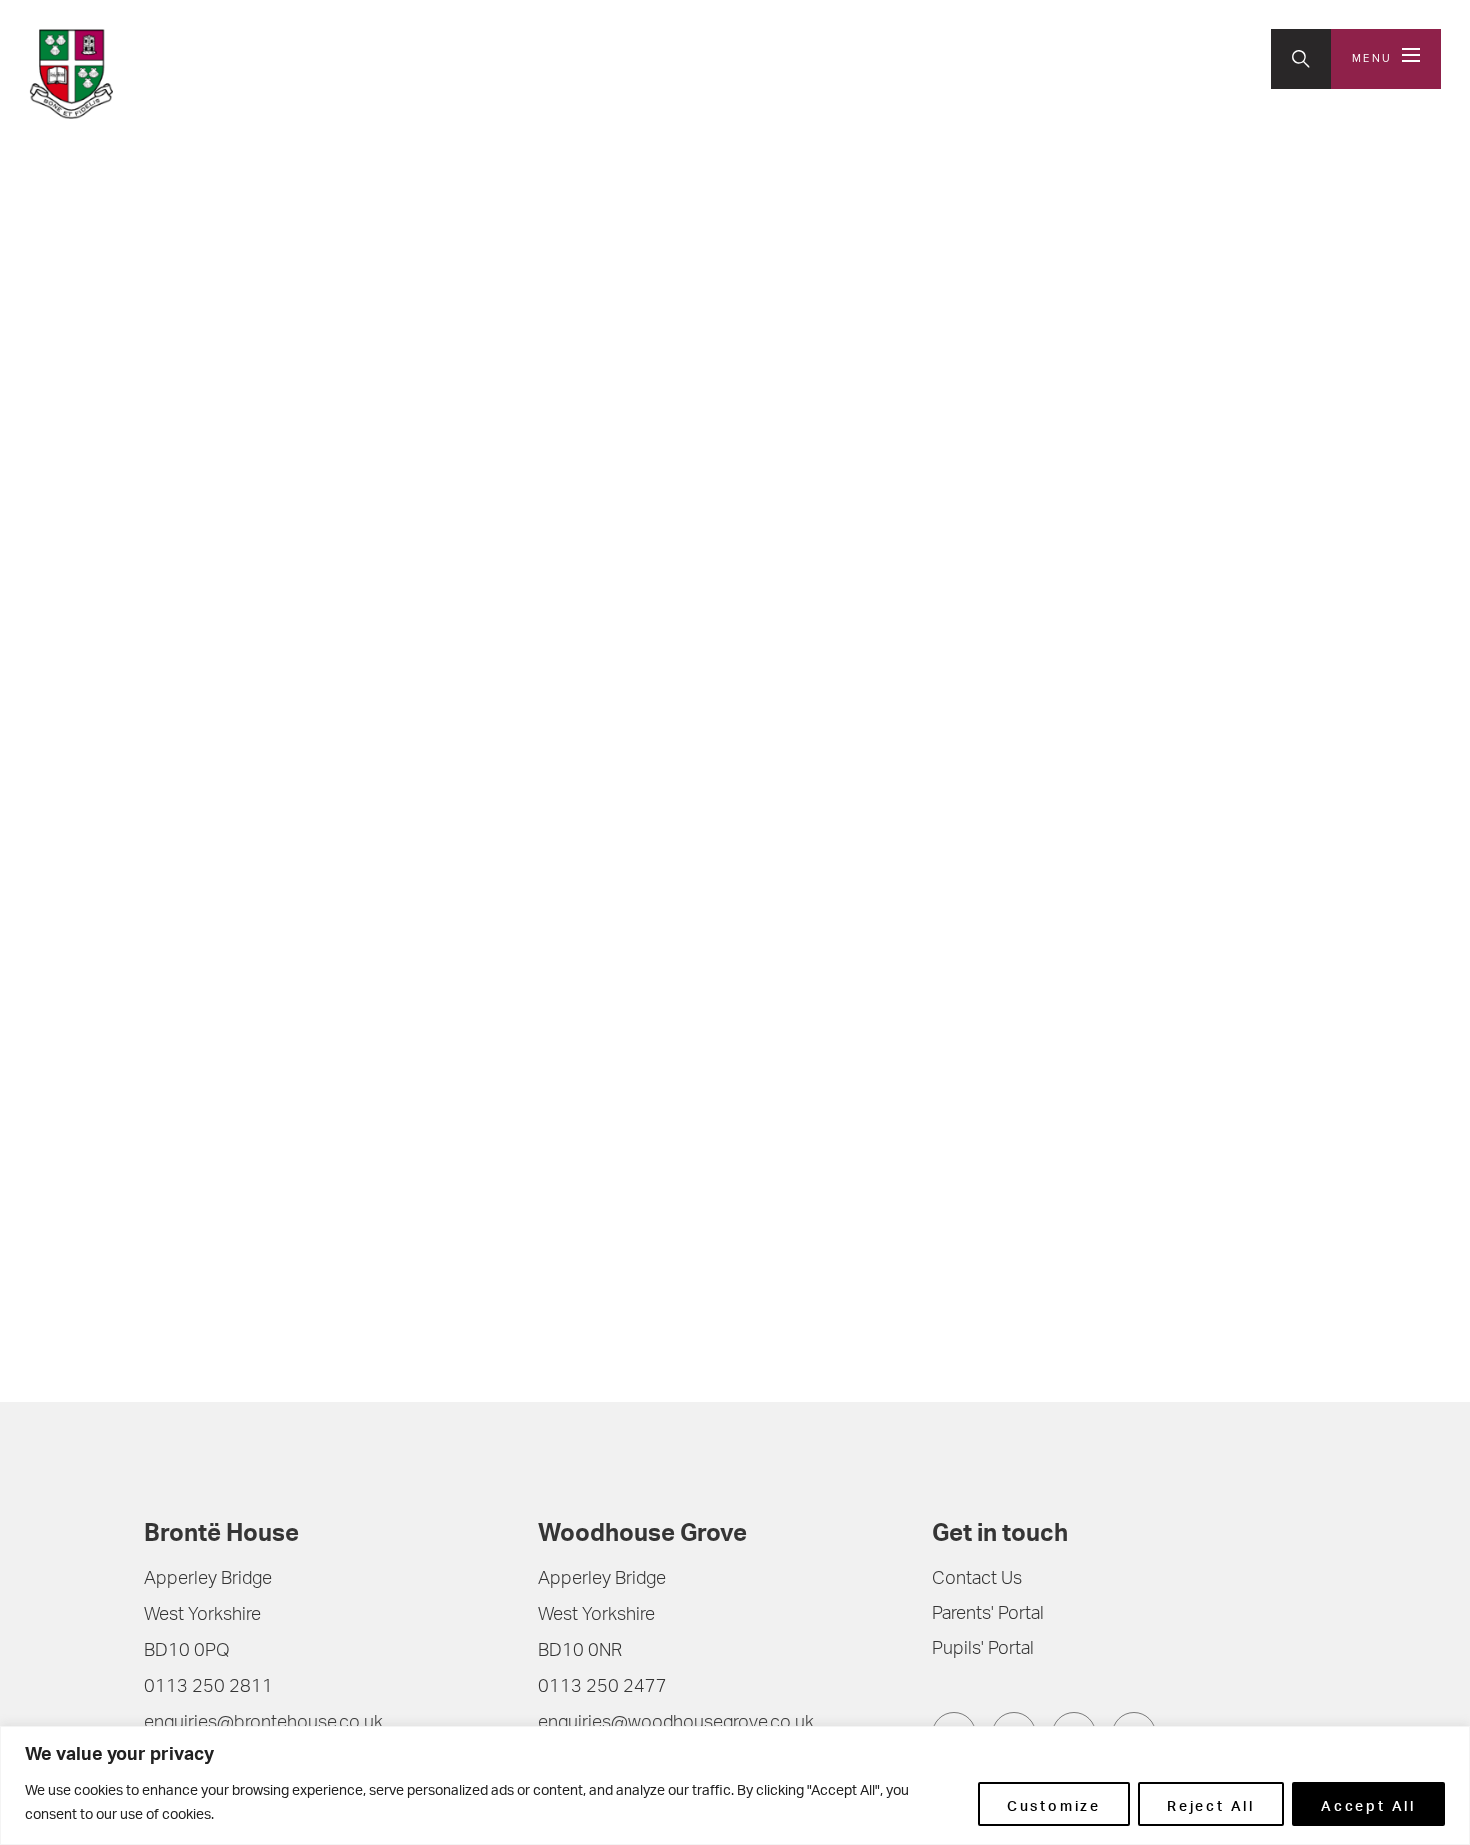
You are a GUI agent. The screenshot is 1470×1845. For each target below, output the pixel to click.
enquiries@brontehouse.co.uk (263, 1724)
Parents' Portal (988, 1615)
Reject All (1211, 1804)
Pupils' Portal (983, 1650)
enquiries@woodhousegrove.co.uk (676, 1724)
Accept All (1368, 1804)
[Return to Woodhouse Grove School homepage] (160, 74)
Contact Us (977, 1580)
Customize (1054, 1804)
